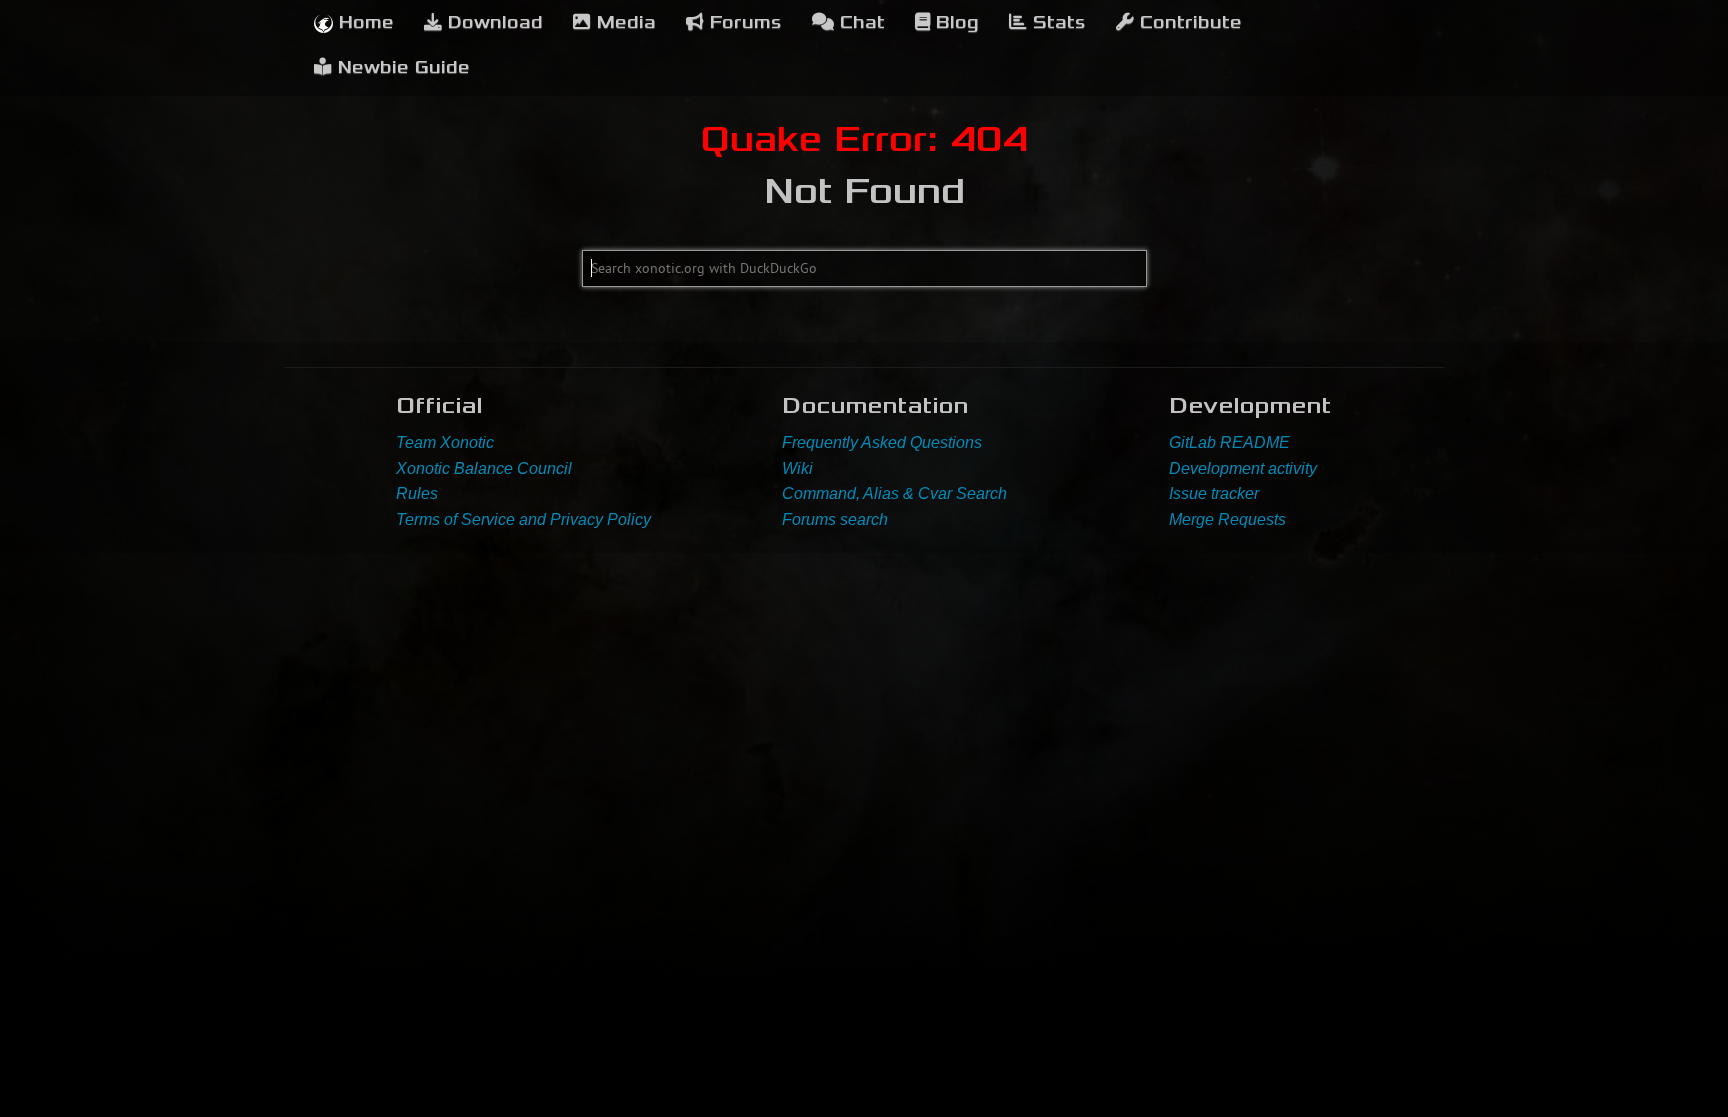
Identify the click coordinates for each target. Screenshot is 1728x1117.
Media (623, 22)
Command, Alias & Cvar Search (894, 493)
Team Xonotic (445, 442)
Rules (417, 493)
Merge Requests (1227, 519)
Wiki (797, 468)
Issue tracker (1214, 493)
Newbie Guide (401, 67)
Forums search (835, 519)
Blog (954, 22)
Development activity (1243, 468)
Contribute (1188, 22)
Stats (1056, 22)
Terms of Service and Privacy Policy (523, 519)
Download (492, 22)
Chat (859, 22)
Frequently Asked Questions (882, 442)
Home (363, 22)
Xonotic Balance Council (484, 468)
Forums (743, 22)
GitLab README (1229, 442)
